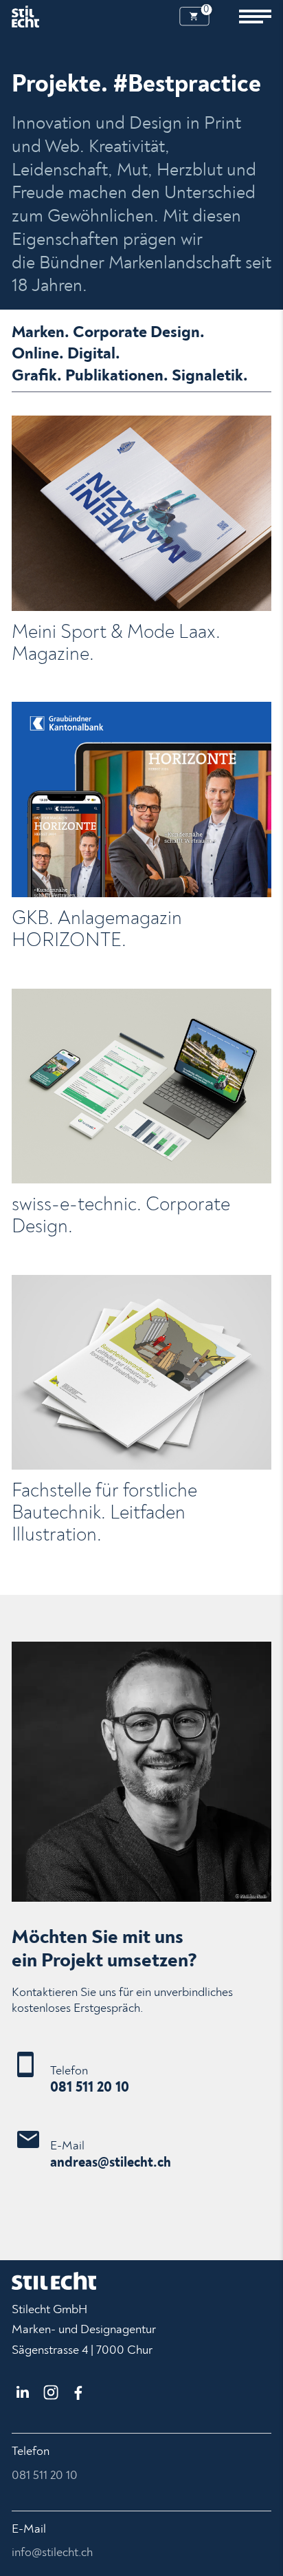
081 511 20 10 (90, 2087)
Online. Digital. (66, 353)
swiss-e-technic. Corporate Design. (121, 1215)
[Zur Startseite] (25, 17)
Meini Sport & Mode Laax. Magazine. (116, 643)
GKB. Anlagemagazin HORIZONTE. (97, 929)
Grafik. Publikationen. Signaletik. (130, 375)
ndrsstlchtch (114, 2162)
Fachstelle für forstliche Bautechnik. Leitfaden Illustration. (104, 1513)
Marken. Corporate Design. (108, 332)
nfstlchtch (54, 2552)
